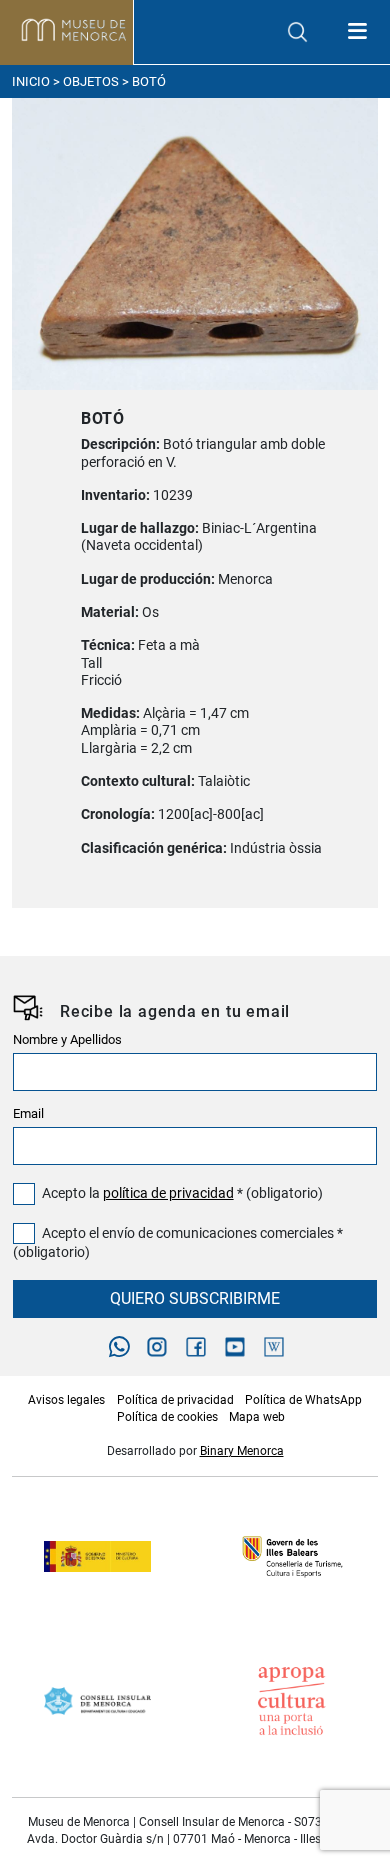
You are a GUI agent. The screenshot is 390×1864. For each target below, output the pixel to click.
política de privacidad (168, 1193)
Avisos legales (66, 1400)
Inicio (31, 81)
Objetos (91, 81)
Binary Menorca (242, 1451)
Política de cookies (167, 1417)
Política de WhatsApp (303, 1400)
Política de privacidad (175, 1400)
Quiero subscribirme (195, 1298)
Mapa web (257, 1417)
